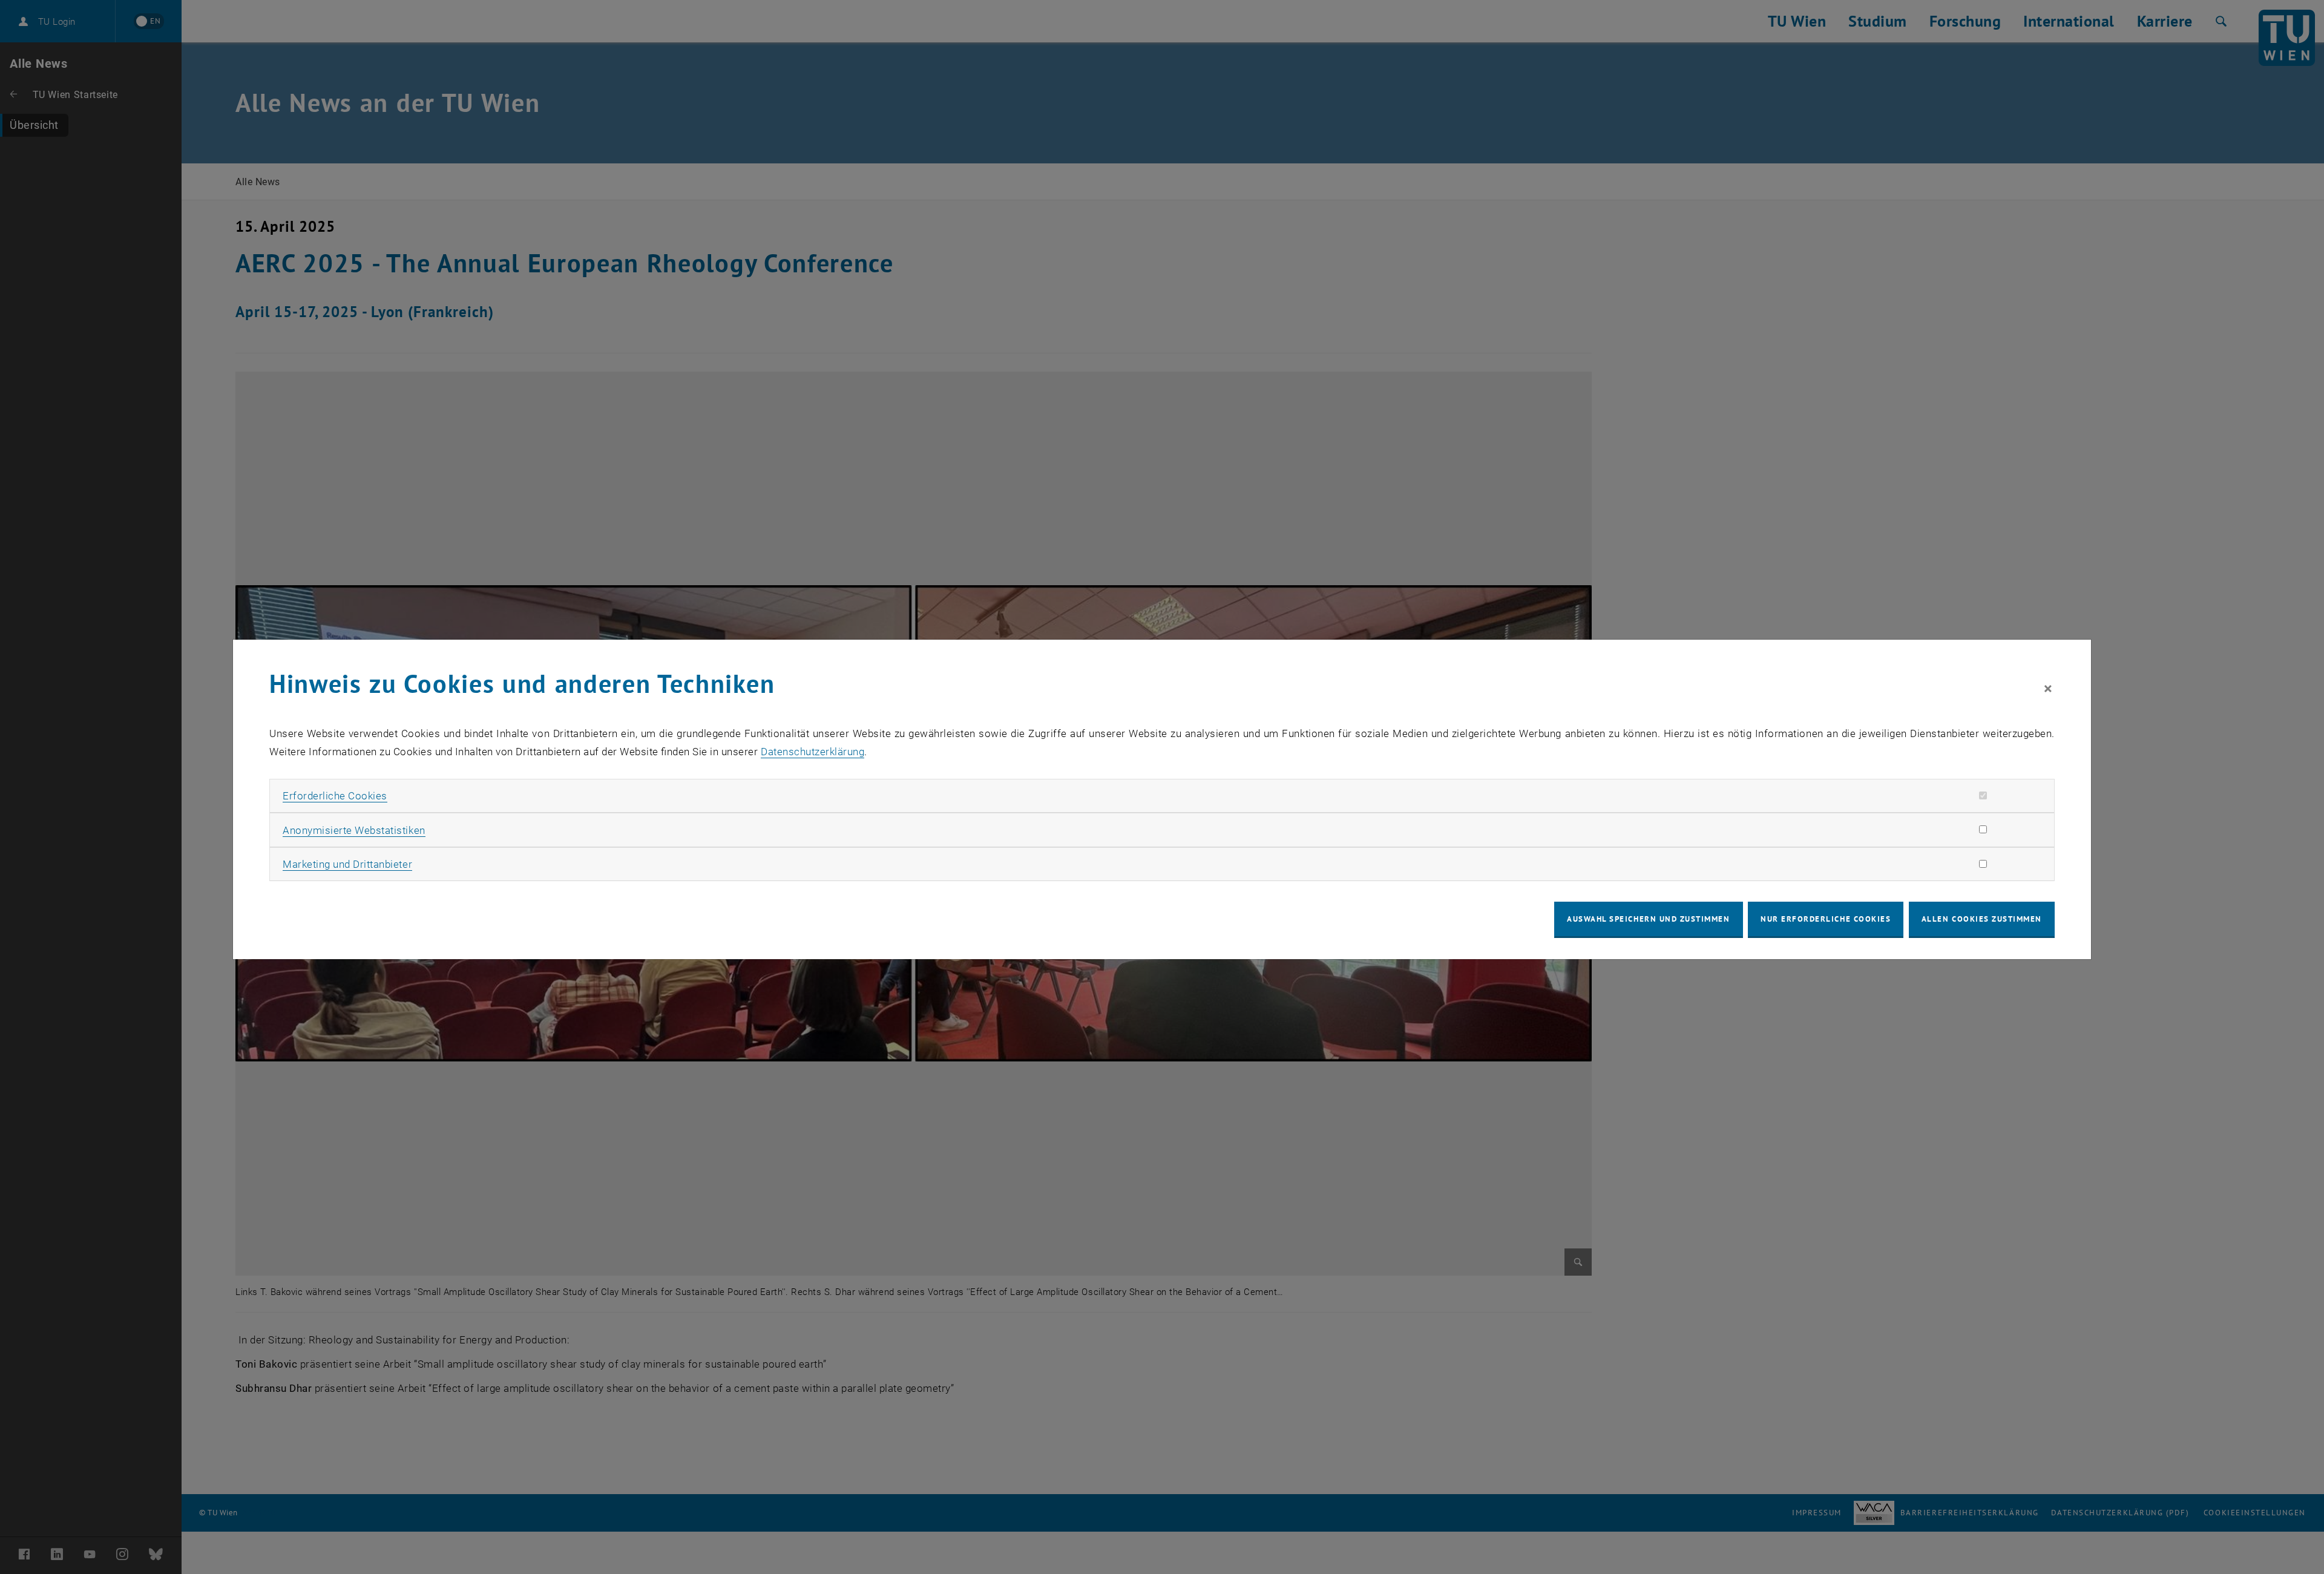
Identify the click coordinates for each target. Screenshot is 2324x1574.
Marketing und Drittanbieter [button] (347, 864)
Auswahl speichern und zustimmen (1648, 919)
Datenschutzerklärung (812, 752)
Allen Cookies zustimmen (1982, 919)
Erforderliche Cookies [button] (335, 796)
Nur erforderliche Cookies (1826, 919)
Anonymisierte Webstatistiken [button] (354, 830)
